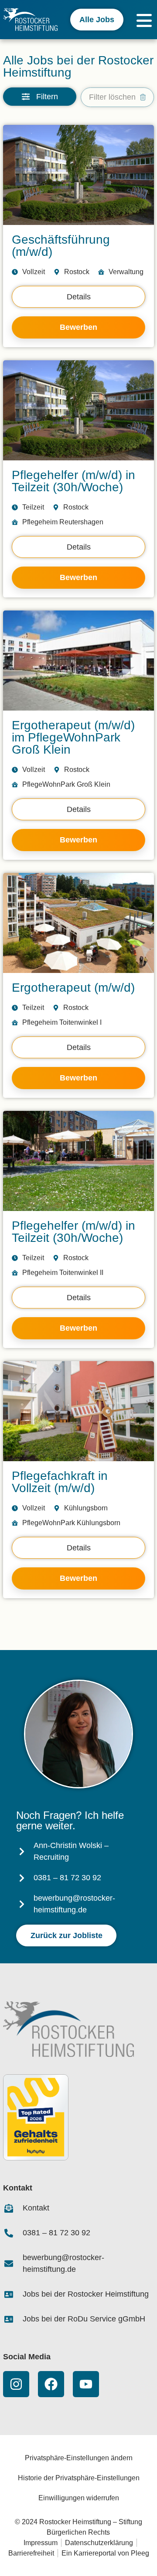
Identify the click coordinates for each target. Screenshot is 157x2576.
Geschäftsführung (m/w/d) (61, 246)
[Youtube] (86, 2384)
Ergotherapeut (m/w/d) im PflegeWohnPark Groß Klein (73, 737)
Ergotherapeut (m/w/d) (73, 988)
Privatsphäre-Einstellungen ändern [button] (79, 2458)
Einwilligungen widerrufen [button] (79, 2498)
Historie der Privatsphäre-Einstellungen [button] (79, 2478)
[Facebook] (51, 2384)
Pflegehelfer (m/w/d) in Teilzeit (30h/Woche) (73, 481)
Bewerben (78, 327)
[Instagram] (16, 2384)
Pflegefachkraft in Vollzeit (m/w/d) (60, 1482)
